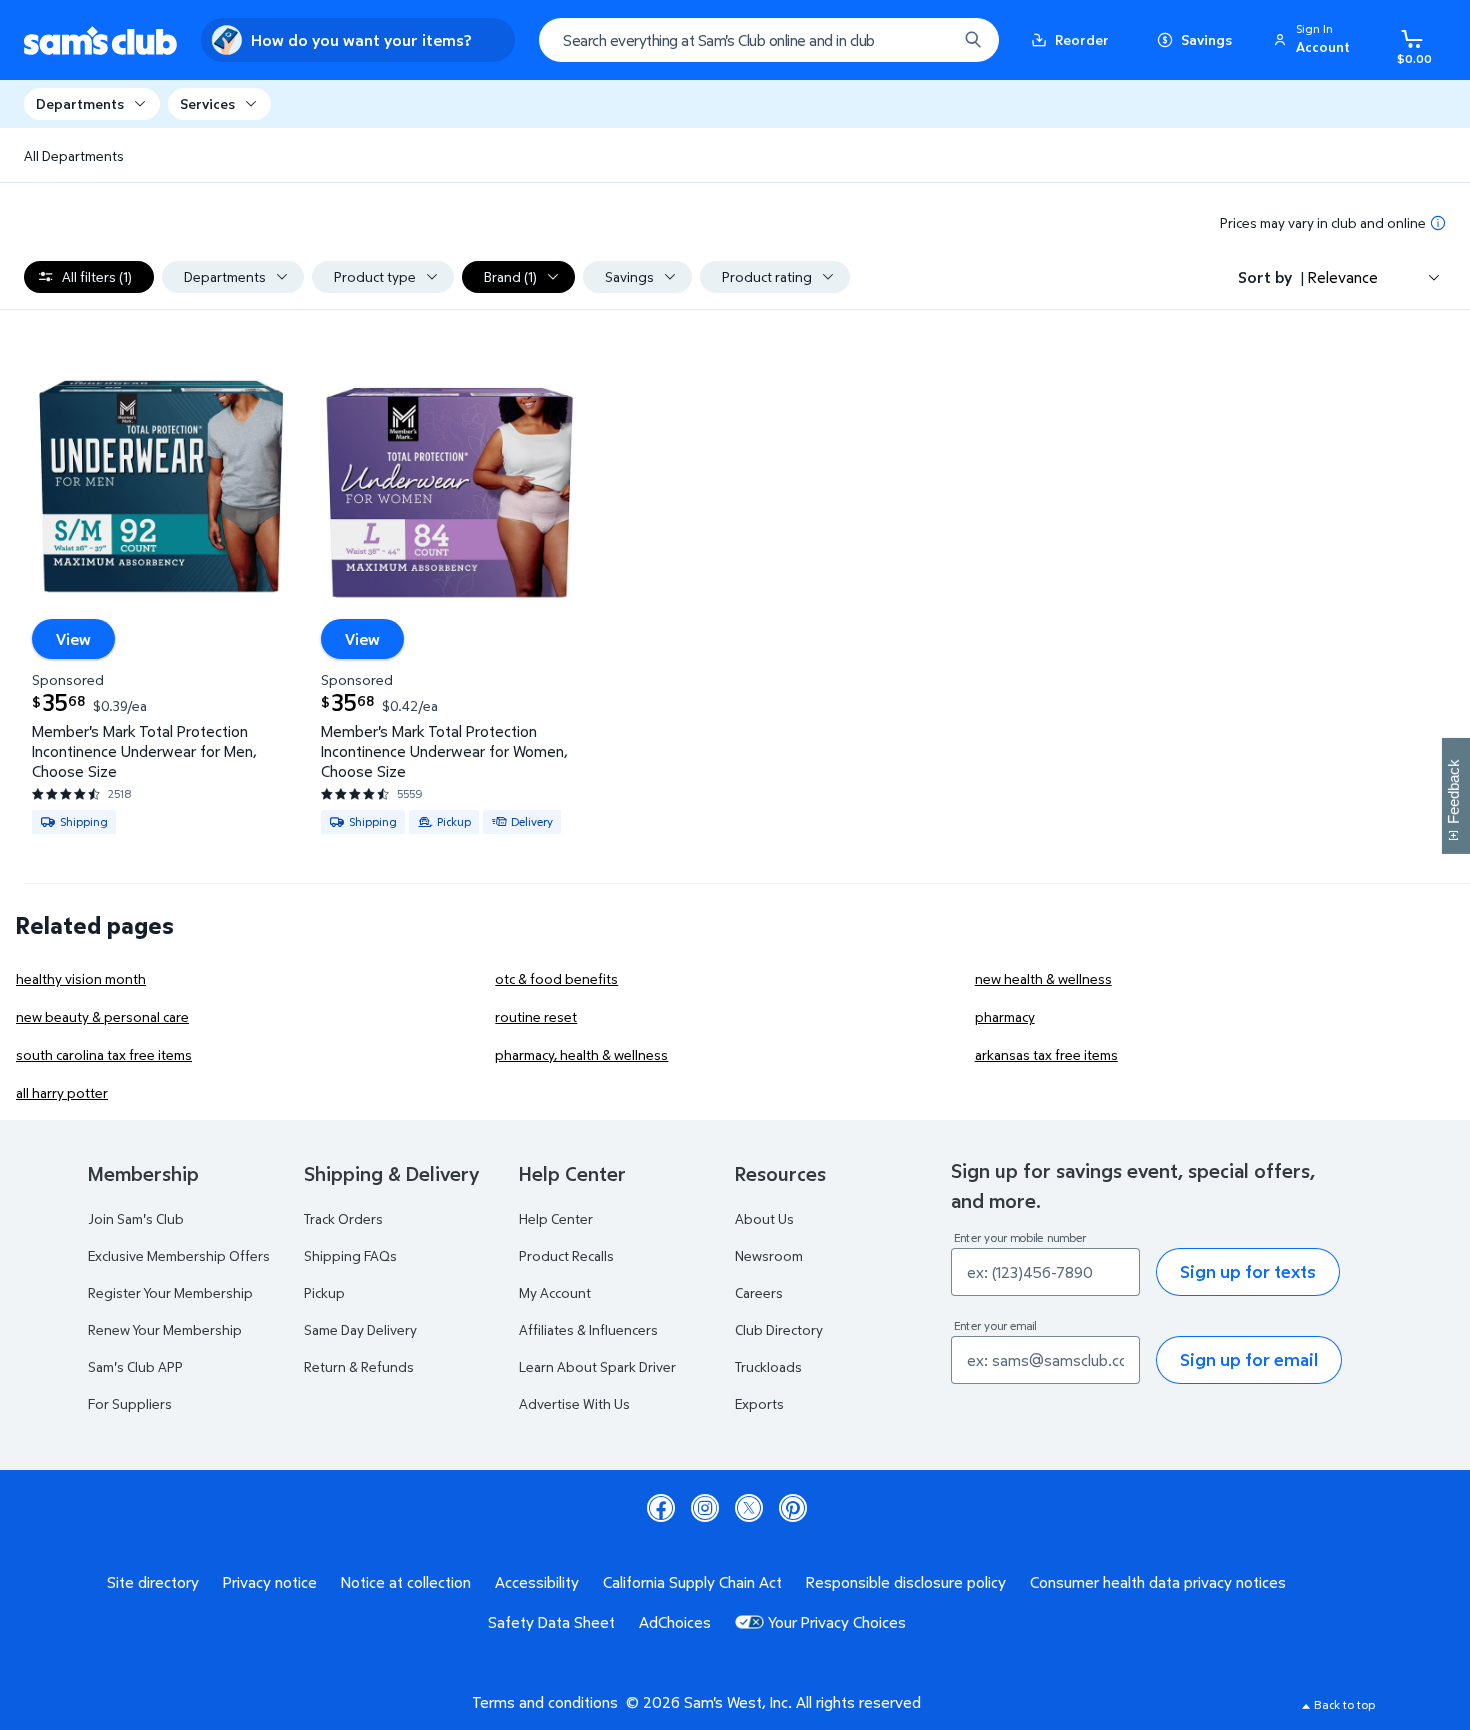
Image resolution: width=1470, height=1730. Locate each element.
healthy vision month (81, 978)
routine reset (536, 1016)
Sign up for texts (1248, 1271)
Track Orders (343, 1218)
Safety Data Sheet (551, 1622)
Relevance (1343, 277)
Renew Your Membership (165, 1329)
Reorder (1082, 39)
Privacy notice (270, 1582)
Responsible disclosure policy (906, 1582)
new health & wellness (1043, 978)
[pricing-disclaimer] (1438, 223)
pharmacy (1005, 1016)
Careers (759, 1292)
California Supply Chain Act (692, 1582)
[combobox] (769, 40)
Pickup (324, 1292)
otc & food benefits (556, 978)
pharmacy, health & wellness (581, 1054)
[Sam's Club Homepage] (100, 40)
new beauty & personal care (102, 1016)
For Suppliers (130, 1403)
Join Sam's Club (136, 1218)
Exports (759, 1403)
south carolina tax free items (104, 1054)
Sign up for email (1249, 1359)
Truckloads (768, 1366)
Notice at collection (406, 1582)
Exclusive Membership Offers (179, 1255)
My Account (555, 1292)
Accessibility (537, 1582)
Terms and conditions (545, 1702)
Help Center (556, 1218)
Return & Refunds (359, 1366)
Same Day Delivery (360, 1329)
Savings (1206, 39)
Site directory (153, 1582)
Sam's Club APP (135, 1366)
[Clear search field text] (927, 40)
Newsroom (769, 1255)
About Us (764, 1218)
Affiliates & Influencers (588, 1329)
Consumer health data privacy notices (1158, 1582)
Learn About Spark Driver (597, 1366)
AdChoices (675, 1622)
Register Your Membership (170, 1292)
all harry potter (62, 1092)
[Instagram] (705, 1508)
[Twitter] (749, 1508)
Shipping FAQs (350, 1255)
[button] (1315, 40)
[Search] (973, 40)
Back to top (1344, 1704)
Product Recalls (566, 1255)
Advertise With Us (574, 1403)
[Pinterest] (793, 1508)
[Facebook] (661, 1508)
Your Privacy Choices (837, 1622)
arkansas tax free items (1046, 1054)
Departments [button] (80, 103)
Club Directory (779, 1329)
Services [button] (207, 103)
